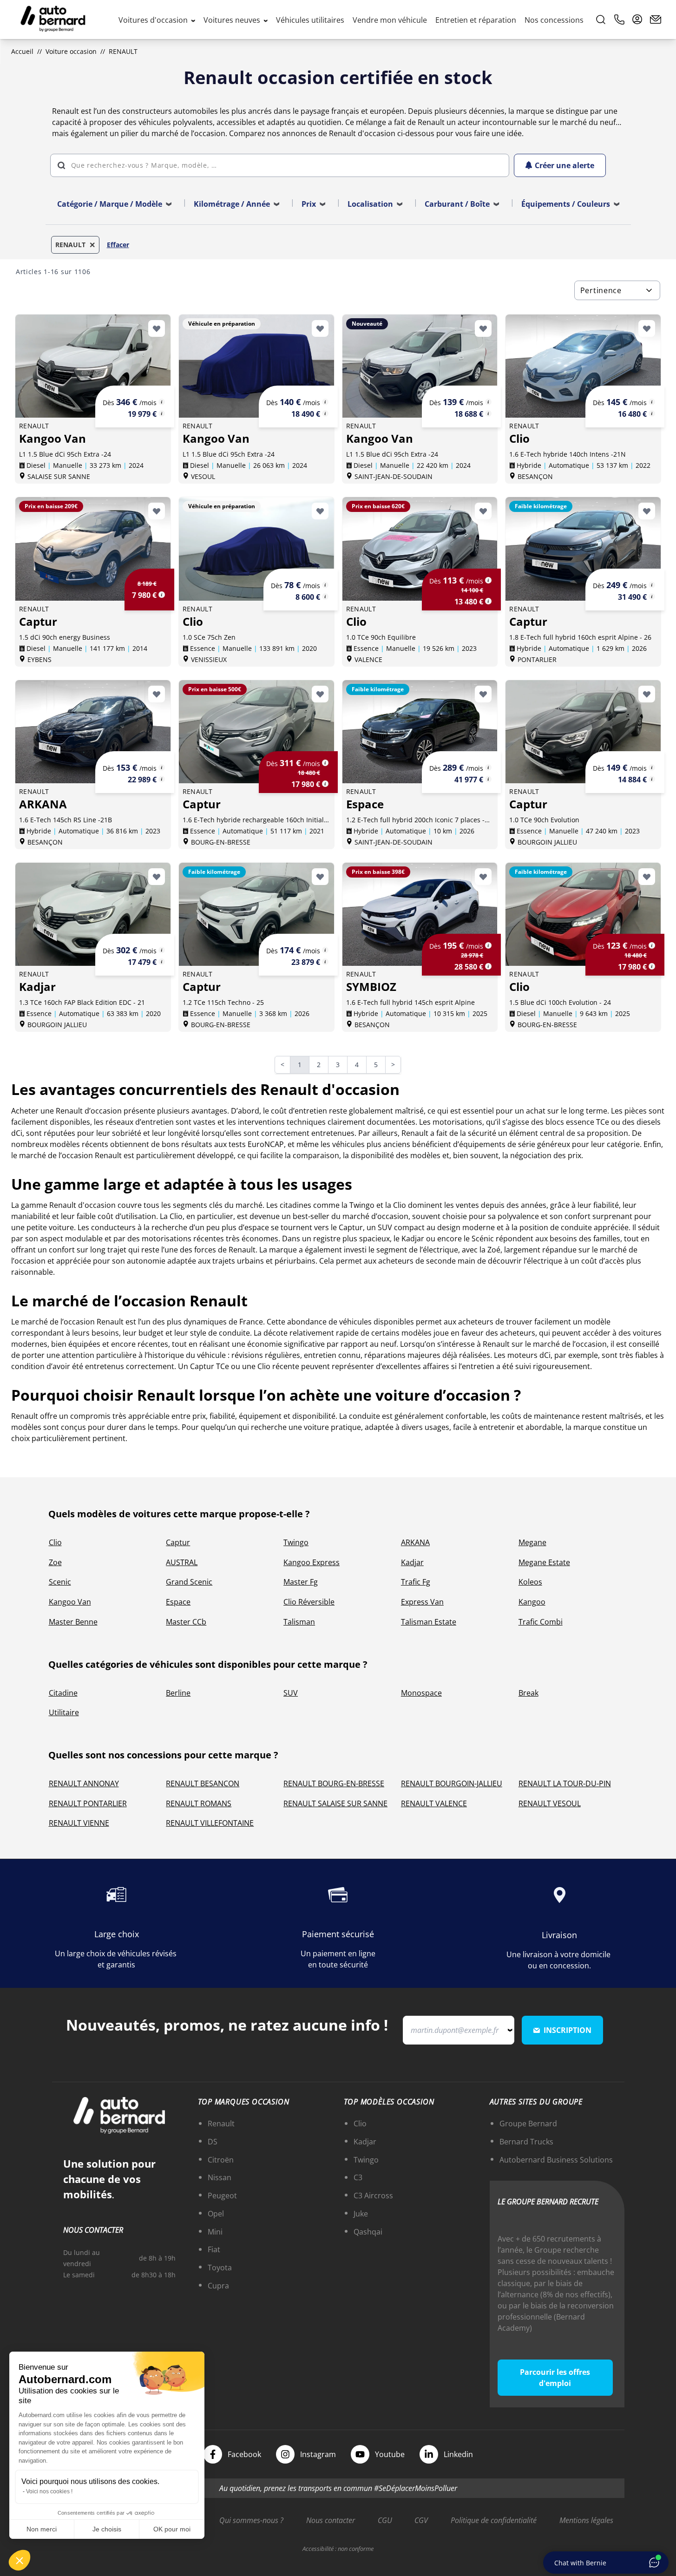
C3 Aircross (373, 2196)
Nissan (220, 2177)
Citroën (221, 2160)
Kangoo (532, 1602)
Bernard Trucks (526, 2142)
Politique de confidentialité (494, 2520)
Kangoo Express (312, 1562)
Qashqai (368, 2232)
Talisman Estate (429, 1622)
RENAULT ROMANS (199, 1803)
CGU (385, 2520)
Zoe (55, 1562)
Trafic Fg (416, 1582)
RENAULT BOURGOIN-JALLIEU (452, 1783)
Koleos (530, 1582)
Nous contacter (331, 2520)
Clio (55, 1542)
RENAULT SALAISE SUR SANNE (335, 1803)
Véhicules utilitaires (310, 20)
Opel (216, 2214)
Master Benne (73, 1622)
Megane (532, 1542)
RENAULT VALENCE (434, 1803)
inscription (568, 2030)
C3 (358, 2177)
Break (528, 1693)
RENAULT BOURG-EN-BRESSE (334, 1783)
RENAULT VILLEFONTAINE (210, 1823)
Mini (215, 2232)
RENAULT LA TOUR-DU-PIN (565, 1783)
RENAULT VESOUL (550, 1803)
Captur (178, 1542)
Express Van (422, 1602)
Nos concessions (554, 20)
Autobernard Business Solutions (556, 2160)
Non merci (42, 2529)
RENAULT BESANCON (203, 1783)
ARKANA (415, 1542)
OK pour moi (172, 2529)
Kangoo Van (70, 1602)
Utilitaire (64, 1712)
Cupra (218, 2286)
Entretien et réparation (476, 20)
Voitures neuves (233, 20)
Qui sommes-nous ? (251, 2520)
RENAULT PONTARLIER (88, 1803)
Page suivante (399, 1065)
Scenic (60, 1582)
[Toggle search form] (601, 20)
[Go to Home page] (53, 20)
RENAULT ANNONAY (84, 1783)
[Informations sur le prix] (162, 413)
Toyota (220, 2268)
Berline (178, 1693)
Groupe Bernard (528, 2124)
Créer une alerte (564, 165)
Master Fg (301, 1582)
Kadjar (412, 1562)
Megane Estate (544, 1562)
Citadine (63, 1693)
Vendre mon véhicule (390, 20)
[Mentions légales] (162, 402)
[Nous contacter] (656, 20)
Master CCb (186, 1622)
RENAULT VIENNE (79, 1823)
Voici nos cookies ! (49, 2491)
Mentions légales (586, 2520)
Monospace (421, 1693)
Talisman (299, 1622)
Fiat (214, 2249)
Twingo (296, 1542)
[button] (20, 2560)
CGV (421, 2520)
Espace (178, 1602)
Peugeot (222, 2196)
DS (213, 2142)
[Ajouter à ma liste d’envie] (157, 328)
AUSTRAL (182, 1562)
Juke (361, 2214)
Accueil (22, 51)
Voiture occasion (71, 51)
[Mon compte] (637, 20)
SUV (291, 1693)
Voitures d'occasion (154, 20)
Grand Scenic (189, 1582)
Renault (221, 2124)
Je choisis (107, 2529)
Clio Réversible (309, 1602)
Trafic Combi (541, 1622)
